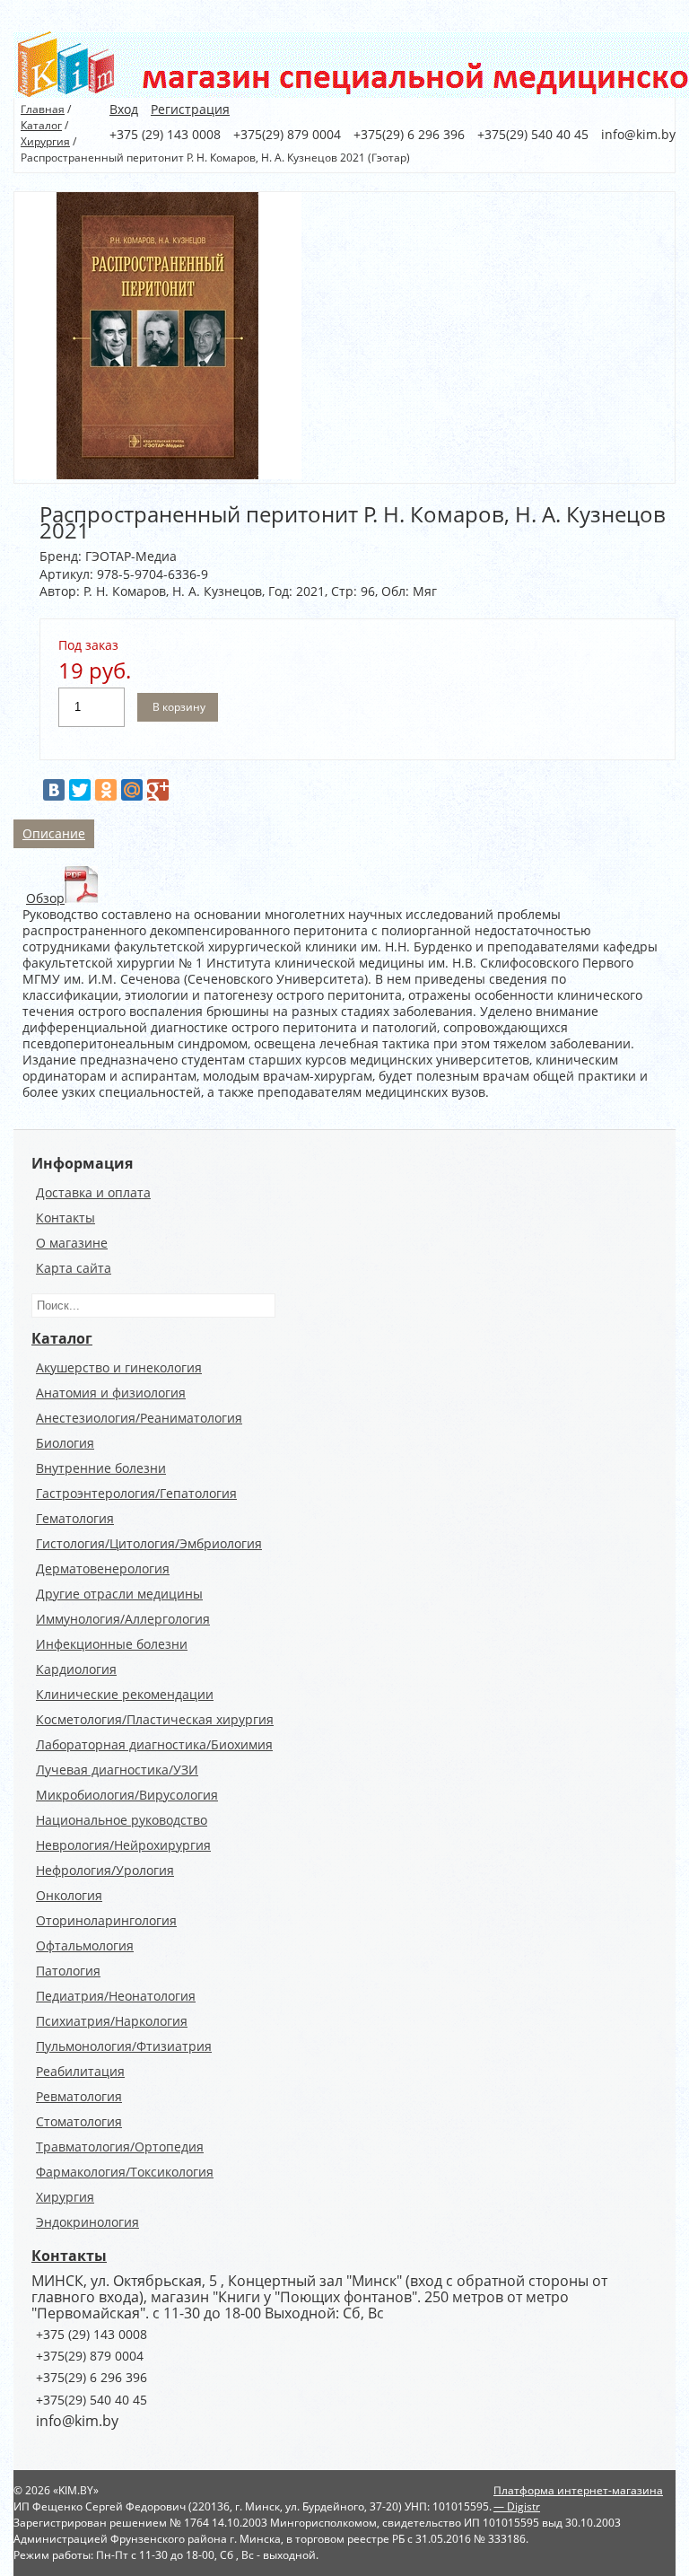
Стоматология (79, 2121)
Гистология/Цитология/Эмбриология (149, 1543)
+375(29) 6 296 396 (92, 2377)
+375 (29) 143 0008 (92, 2334)
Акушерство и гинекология (119, 1367)
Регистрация (190, 109)
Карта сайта (74, 1268)
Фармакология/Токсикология (125, 2172)
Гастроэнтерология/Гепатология (136, 1493)
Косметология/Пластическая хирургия (155, 1719)
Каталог (41, 125)
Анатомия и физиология (111, 1393)
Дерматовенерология (103, 1568)
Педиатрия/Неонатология (116, 1996)
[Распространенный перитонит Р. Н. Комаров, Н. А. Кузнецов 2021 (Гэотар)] (158, 474)
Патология (68, 1971)
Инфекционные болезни (112, 1644)
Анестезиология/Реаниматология (139, 1418)
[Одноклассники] (106, 790)
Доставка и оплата (93, 1192)
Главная (43, 109)
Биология (65, 1443)
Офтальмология (85, 1945)
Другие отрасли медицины (119, 1594)
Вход (124, 109)
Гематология (75, 1518)
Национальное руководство (122, 1820)
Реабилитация (80, 2071)
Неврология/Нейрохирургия (123, 1845)
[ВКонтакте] (54, 790)
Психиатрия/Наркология (112, 2021)
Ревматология (79, 2096)
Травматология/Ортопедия (120, 2147)
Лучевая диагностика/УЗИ (117, 1770)
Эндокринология (87, 2222)
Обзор (45, 898)
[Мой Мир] (132, 790)
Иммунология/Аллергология (123, 1619)
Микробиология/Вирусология (127, 1795)
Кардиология (76, 1669)
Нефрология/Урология (105, 1870)
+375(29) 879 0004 (90, 2356)
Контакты (65, 1218)
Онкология (69, 1895)
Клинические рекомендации (125, 1694)
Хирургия (45, 141)
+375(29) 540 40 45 (92, 2400)
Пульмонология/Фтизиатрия (124, 2046)
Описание (54, 833)
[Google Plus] (158, 790)
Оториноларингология (106, 1920)
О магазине (72, 1243)
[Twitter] (80, 790)
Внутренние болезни (101, 1468)
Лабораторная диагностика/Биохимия (154, 1744)
